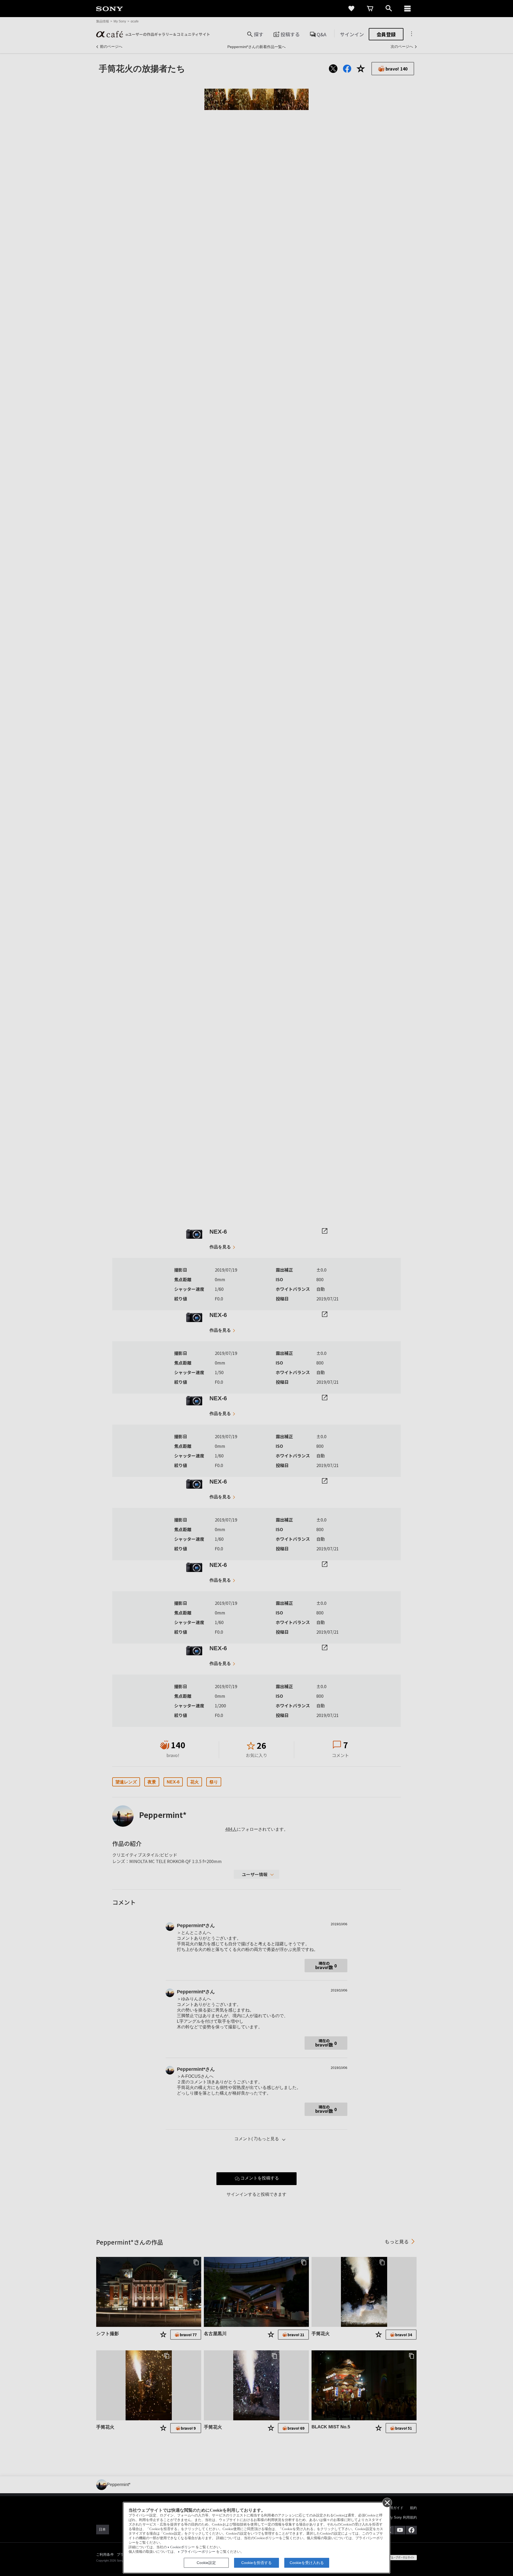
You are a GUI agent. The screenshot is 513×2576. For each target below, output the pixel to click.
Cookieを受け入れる (307, 2563)
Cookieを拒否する (256, 2563)
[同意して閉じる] (387, 2502)
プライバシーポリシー (198, 2552)
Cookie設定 (206, 2563)
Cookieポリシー (182, 2547)
